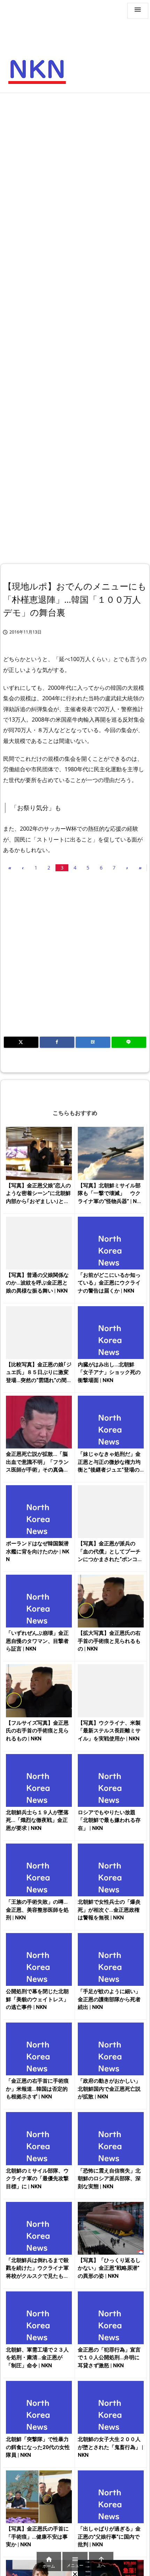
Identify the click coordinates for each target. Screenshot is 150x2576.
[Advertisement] (75, 175)
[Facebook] (57, 1042)
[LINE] (129, 1042)
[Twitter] (21, 1042)
